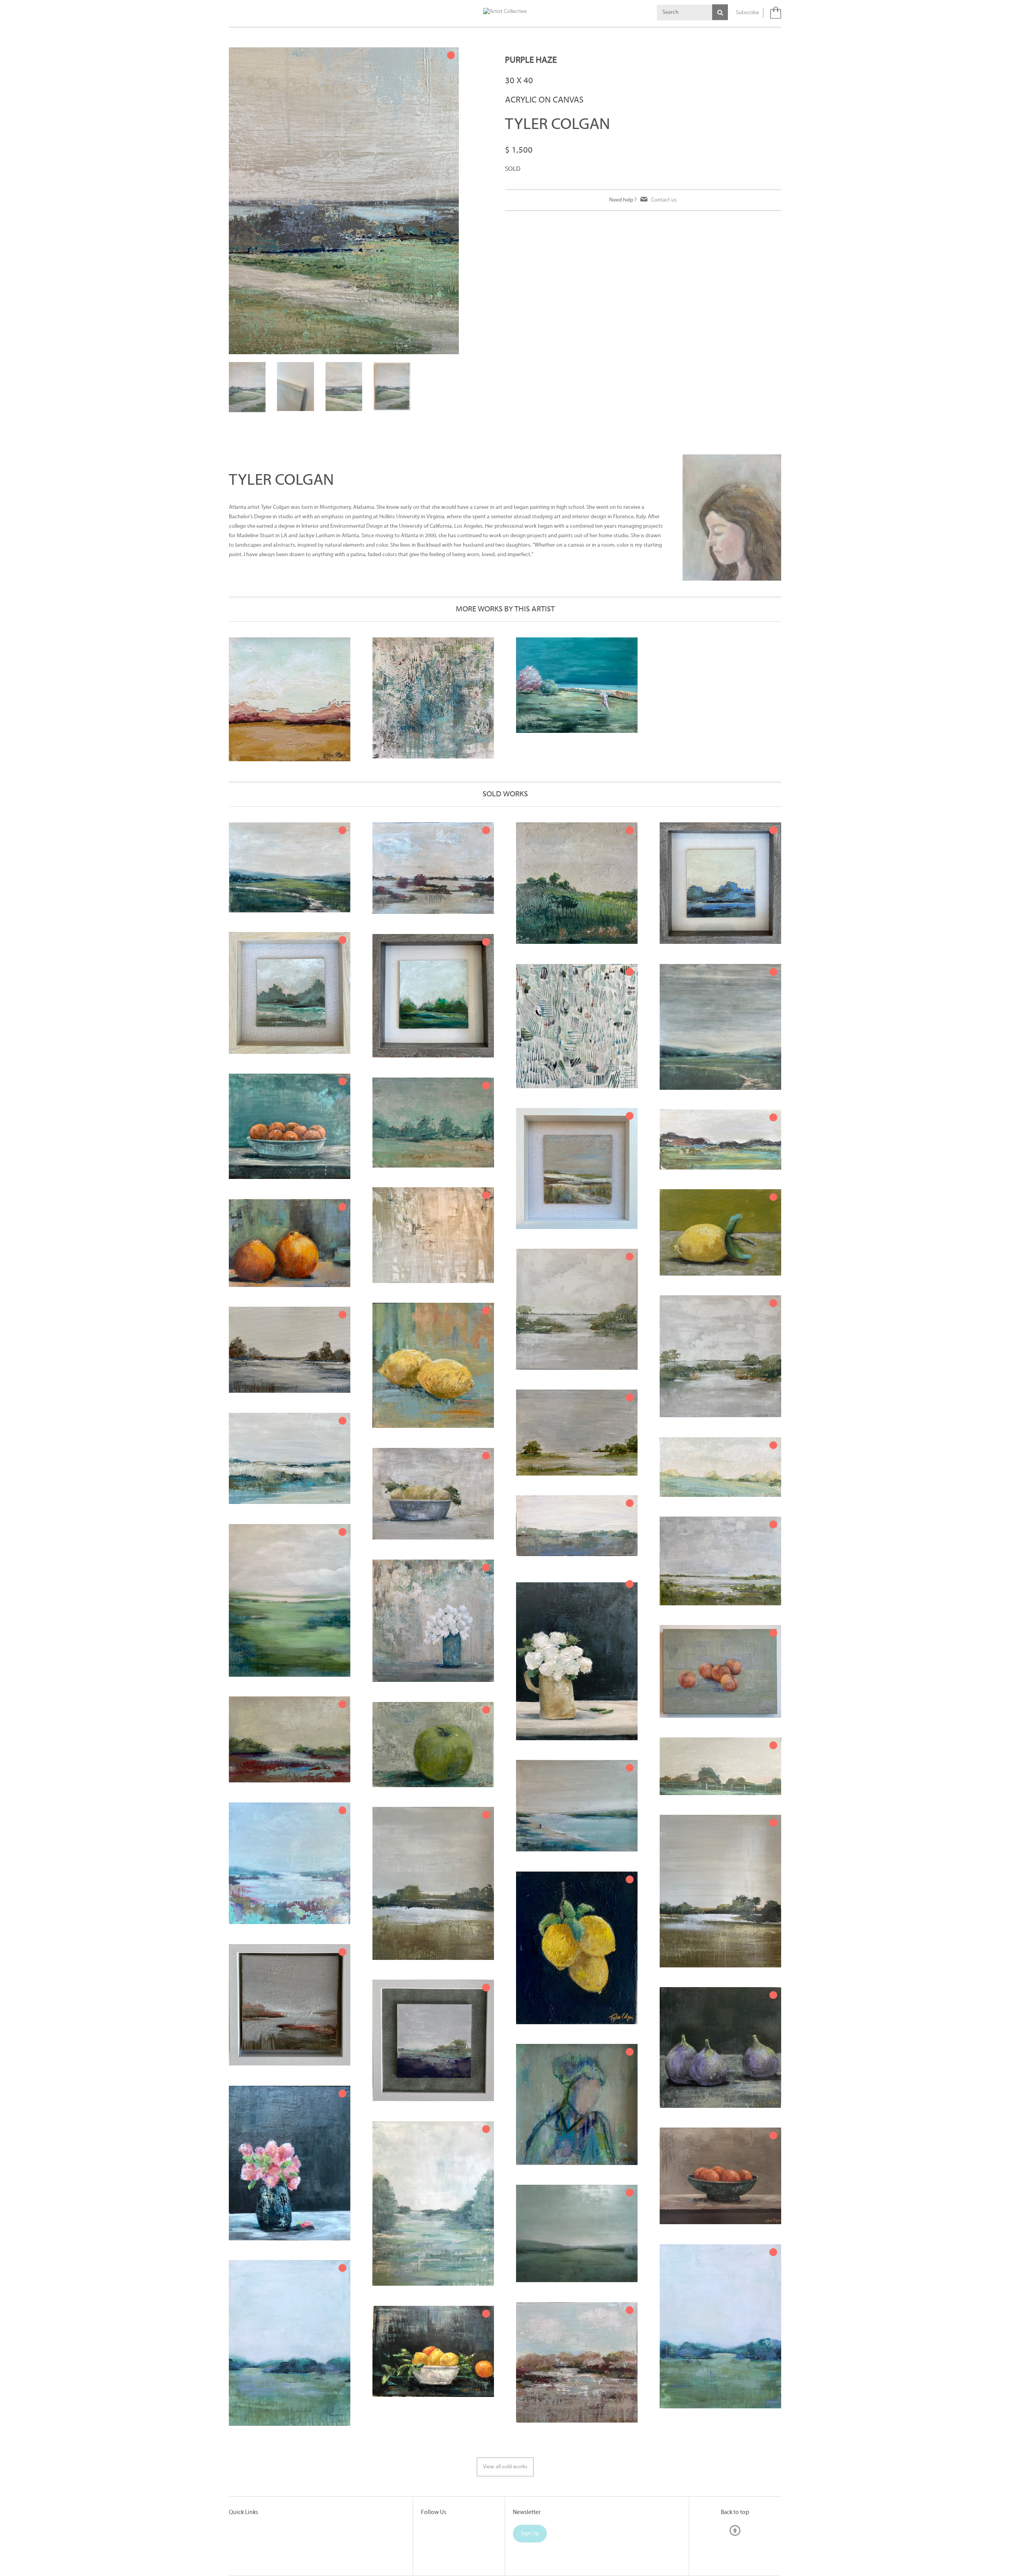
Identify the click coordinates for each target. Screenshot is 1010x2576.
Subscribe (747, 13)
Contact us (664, 200)
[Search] (720, 12)
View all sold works (505, 2467)
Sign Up (530, 2534)
